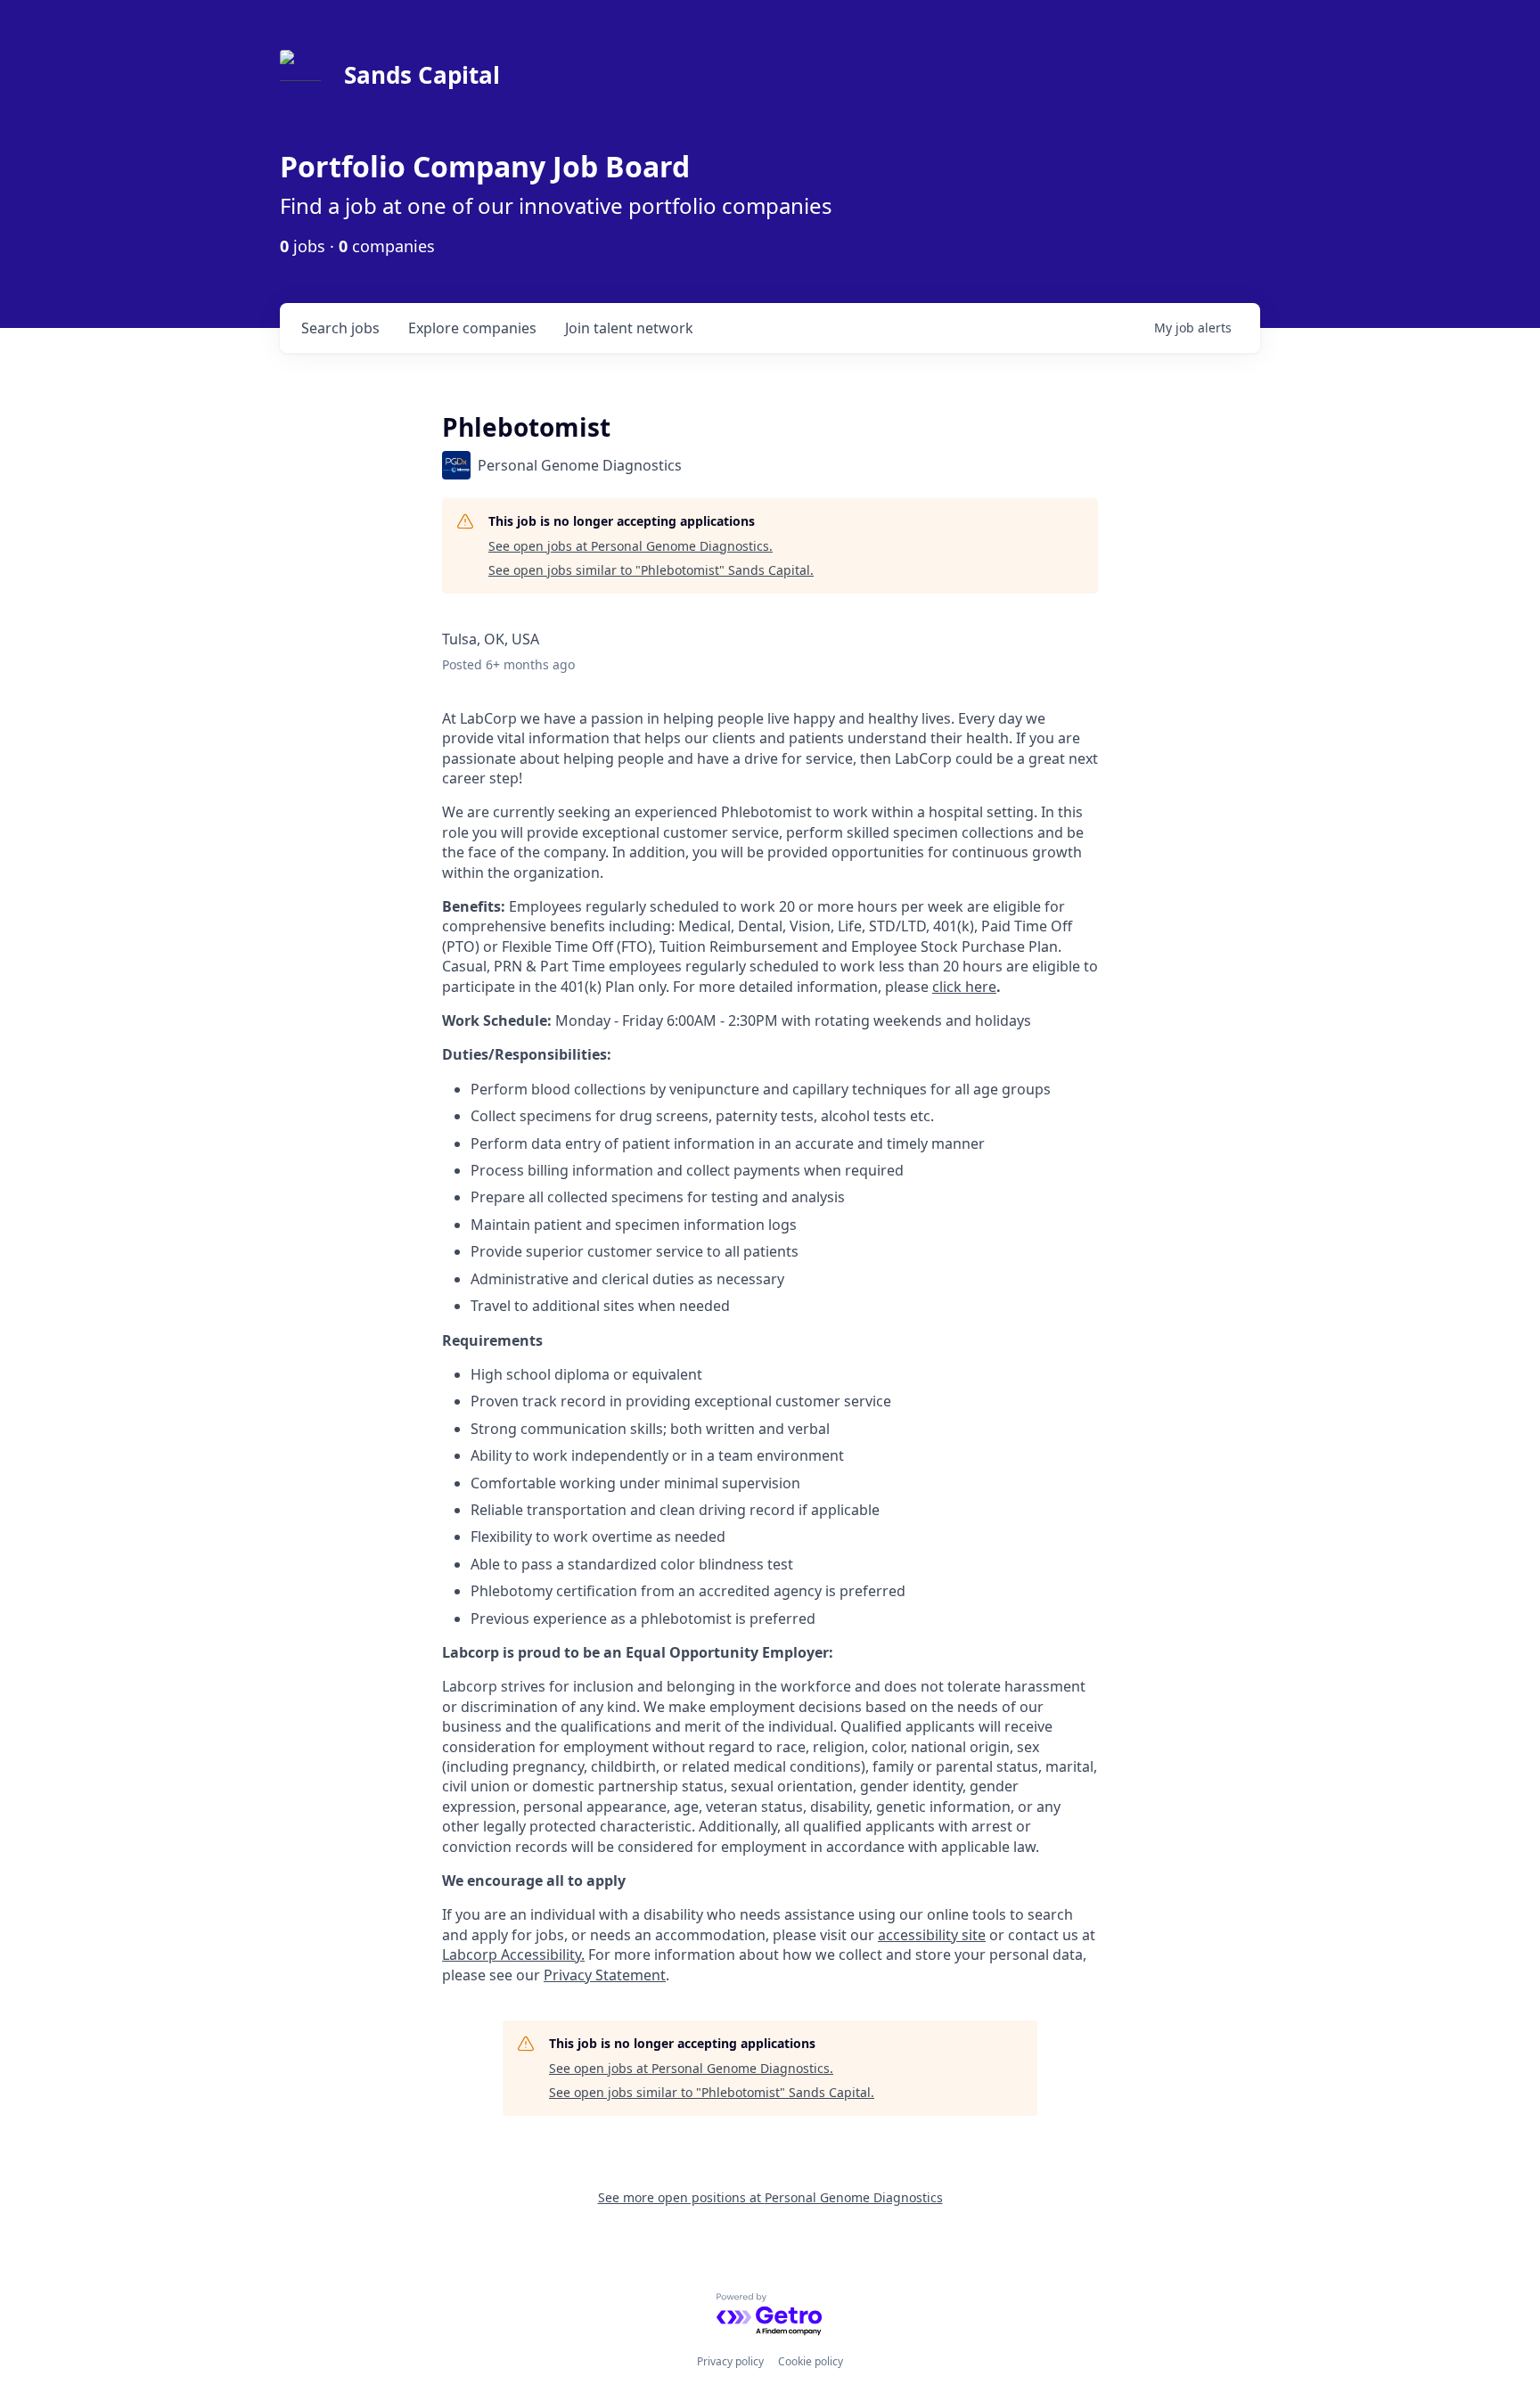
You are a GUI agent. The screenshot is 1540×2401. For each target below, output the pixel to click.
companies (472, 328)
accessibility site (932, 1935)
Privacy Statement (605, 1975)
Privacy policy (730, 2361)
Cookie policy (811, 2361)
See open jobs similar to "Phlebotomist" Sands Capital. (651, 570)
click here (964, 987)
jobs (340, 328)
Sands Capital (422, 75)
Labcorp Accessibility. (513, 1954)
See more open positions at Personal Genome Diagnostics (770, 2197)
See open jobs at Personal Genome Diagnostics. (631, 546)
